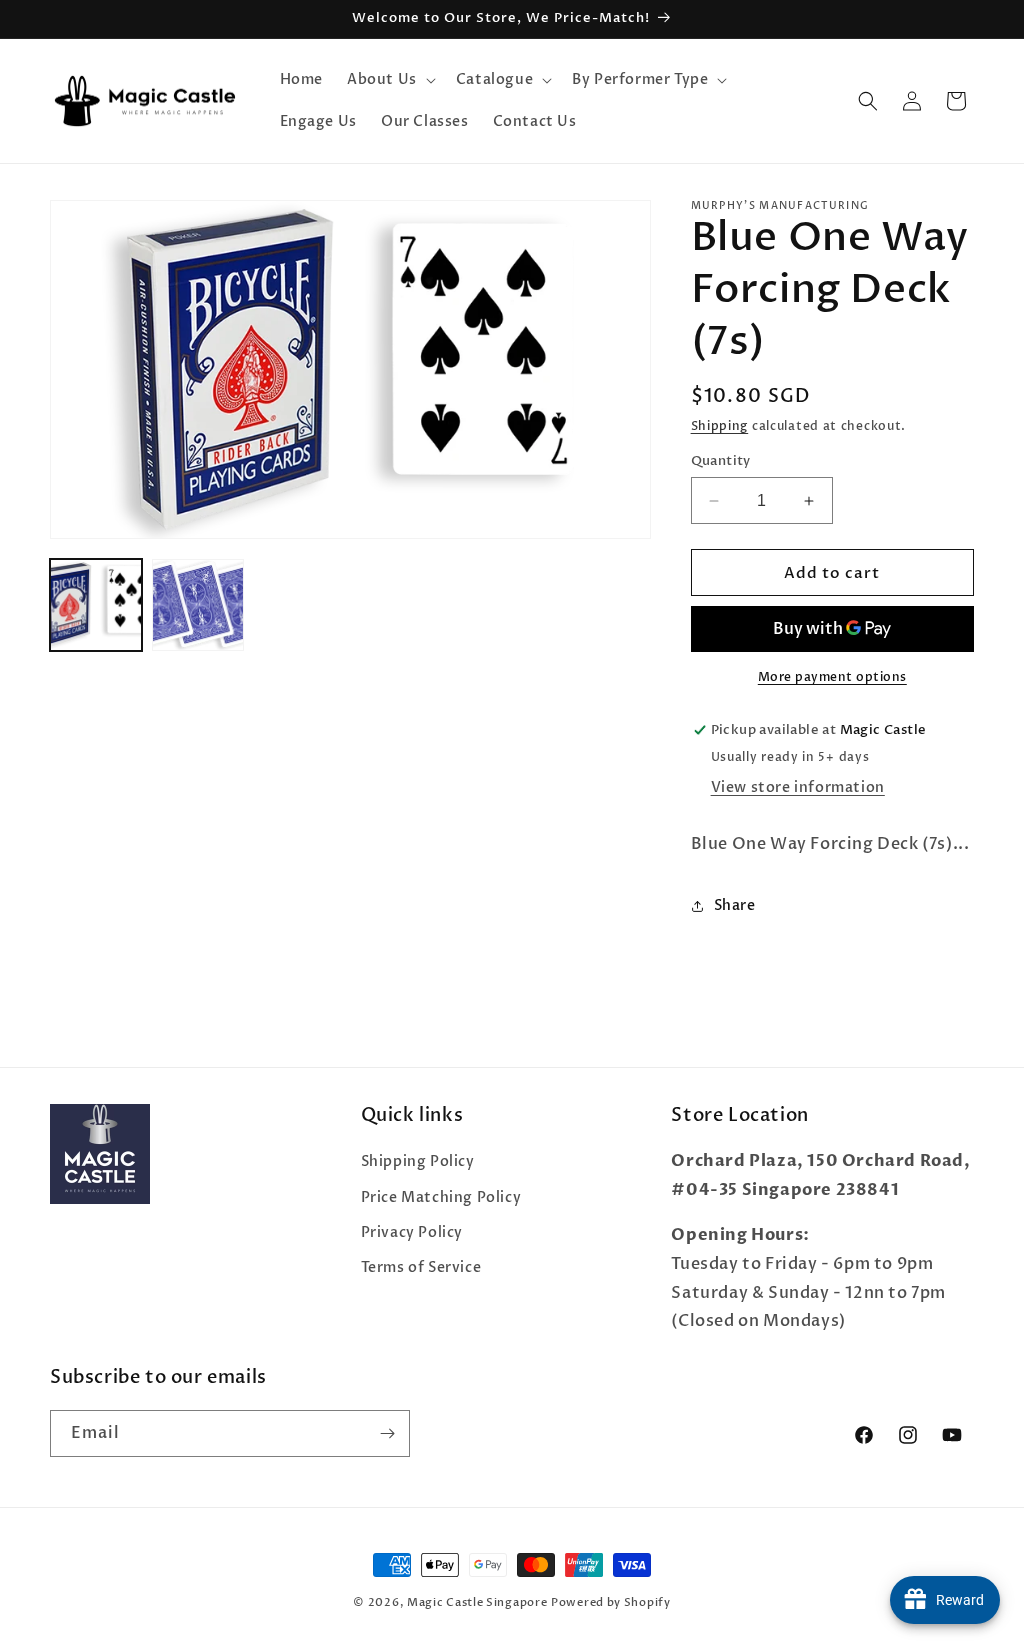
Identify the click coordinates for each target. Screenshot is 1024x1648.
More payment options (832, 677)
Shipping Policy (418, 1161)
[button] (389, 80)
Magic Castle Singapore (477, 1602)
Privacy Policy (412, 1232)
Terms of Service (421, 1267)
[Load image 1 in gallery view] (96, 605)
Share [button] (735, 905)
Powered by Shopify (611, 1602)
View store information (798, 787)
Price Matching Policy (441, 1197)
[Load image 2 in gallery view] (198, 605)
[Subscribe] (387, 1433)
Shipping (720, 426)
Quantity (721, 461)
